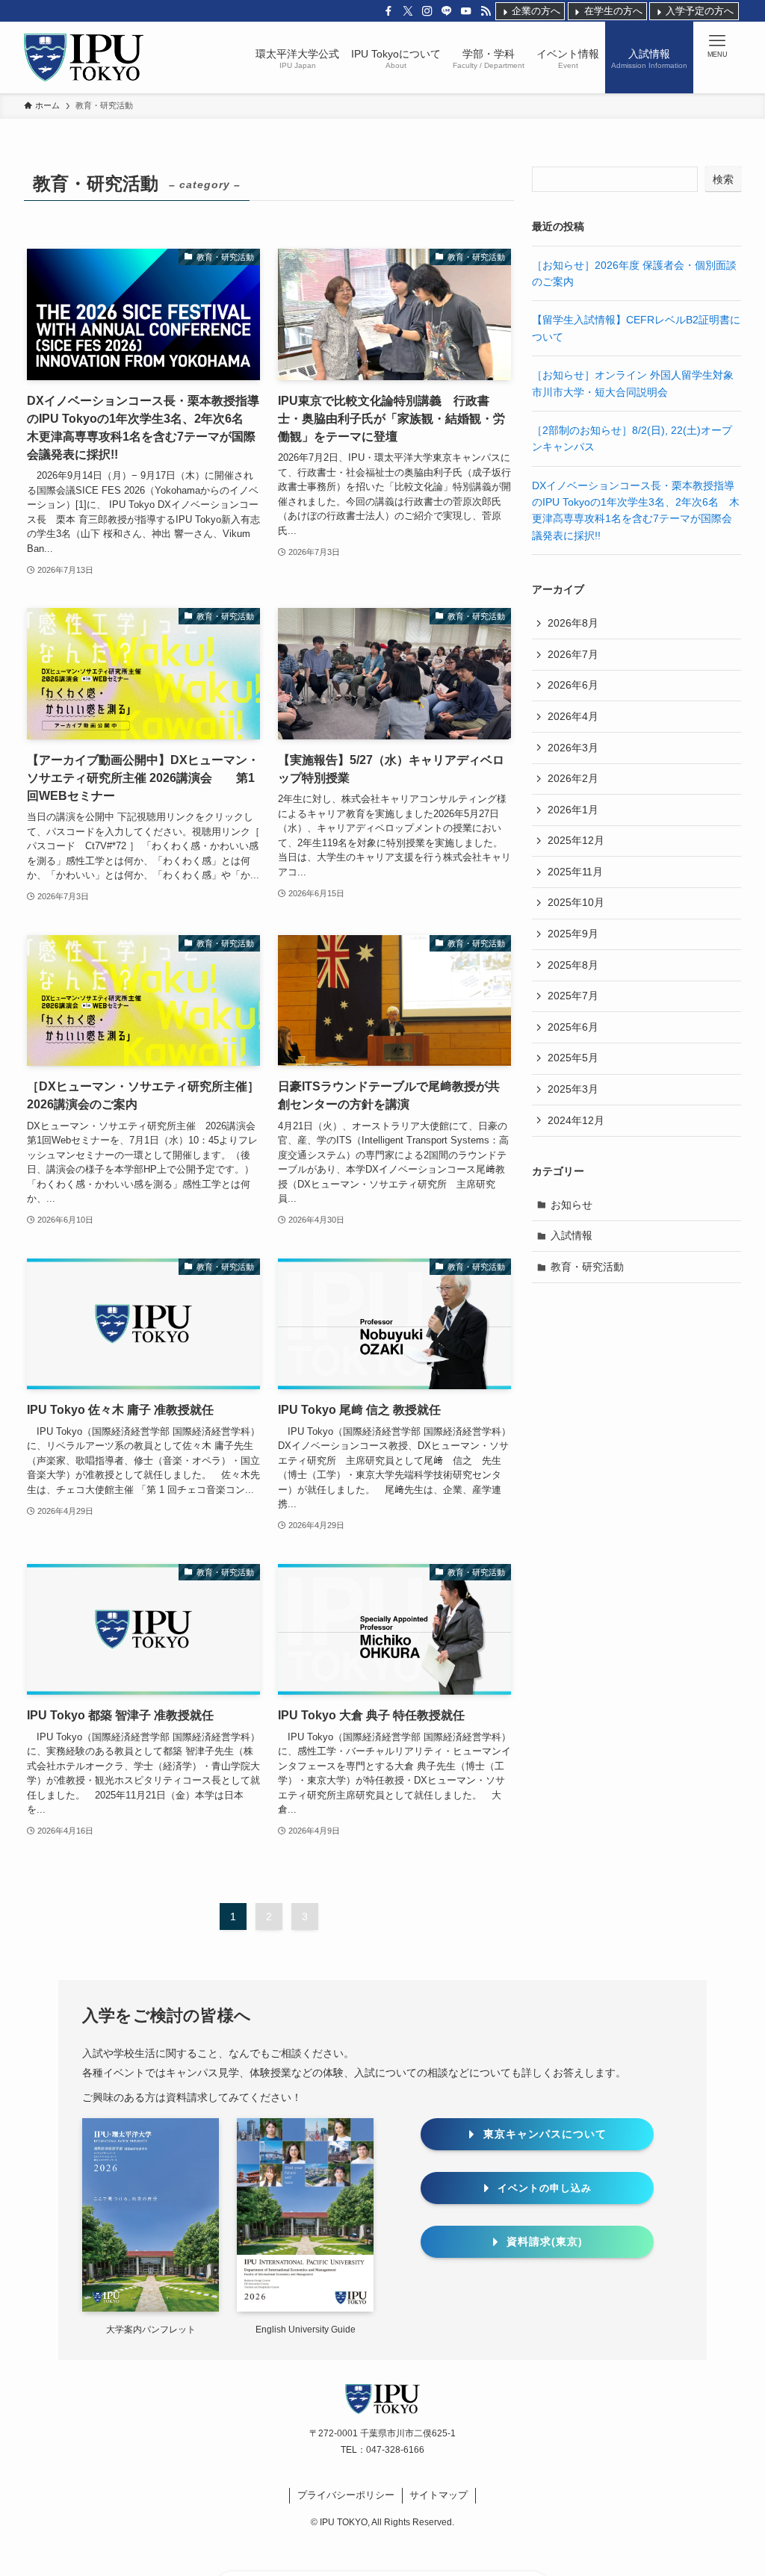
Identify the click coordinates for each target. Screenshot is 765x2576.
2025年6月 (573, 1027)
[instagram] (427, 11)
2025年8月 (573, 965)
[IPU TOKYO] (84, 58)
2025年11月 (575, 872)
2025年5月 (573, 1058)
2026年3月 (573, 748)
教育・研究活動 (587, 1267)
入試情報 (572, 1235)
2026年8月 (573, 623)
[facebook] (388, 11)
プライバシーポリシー (346, 2495)
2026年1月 (573, 810)
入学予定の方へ (699, 10)
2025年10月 (576, 902)
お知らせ (572, 1205)
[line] (447, 11)
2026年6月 (573, 685)
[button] (717, 46)
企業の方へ (535, 10)
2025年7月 (573, 996)
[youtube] (466, 11)
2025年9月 (573, 934)
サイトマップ (439, 2495)
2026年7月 (573, 654)
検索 (723, 179)
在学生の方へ (612, 10)
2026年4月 (573, 716)
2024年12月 (576, 1120)
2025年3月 (573, 1089)
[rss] (486, 11)
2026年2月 (573, 778)
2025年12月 (576, 840)
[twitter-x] (408, 11)
